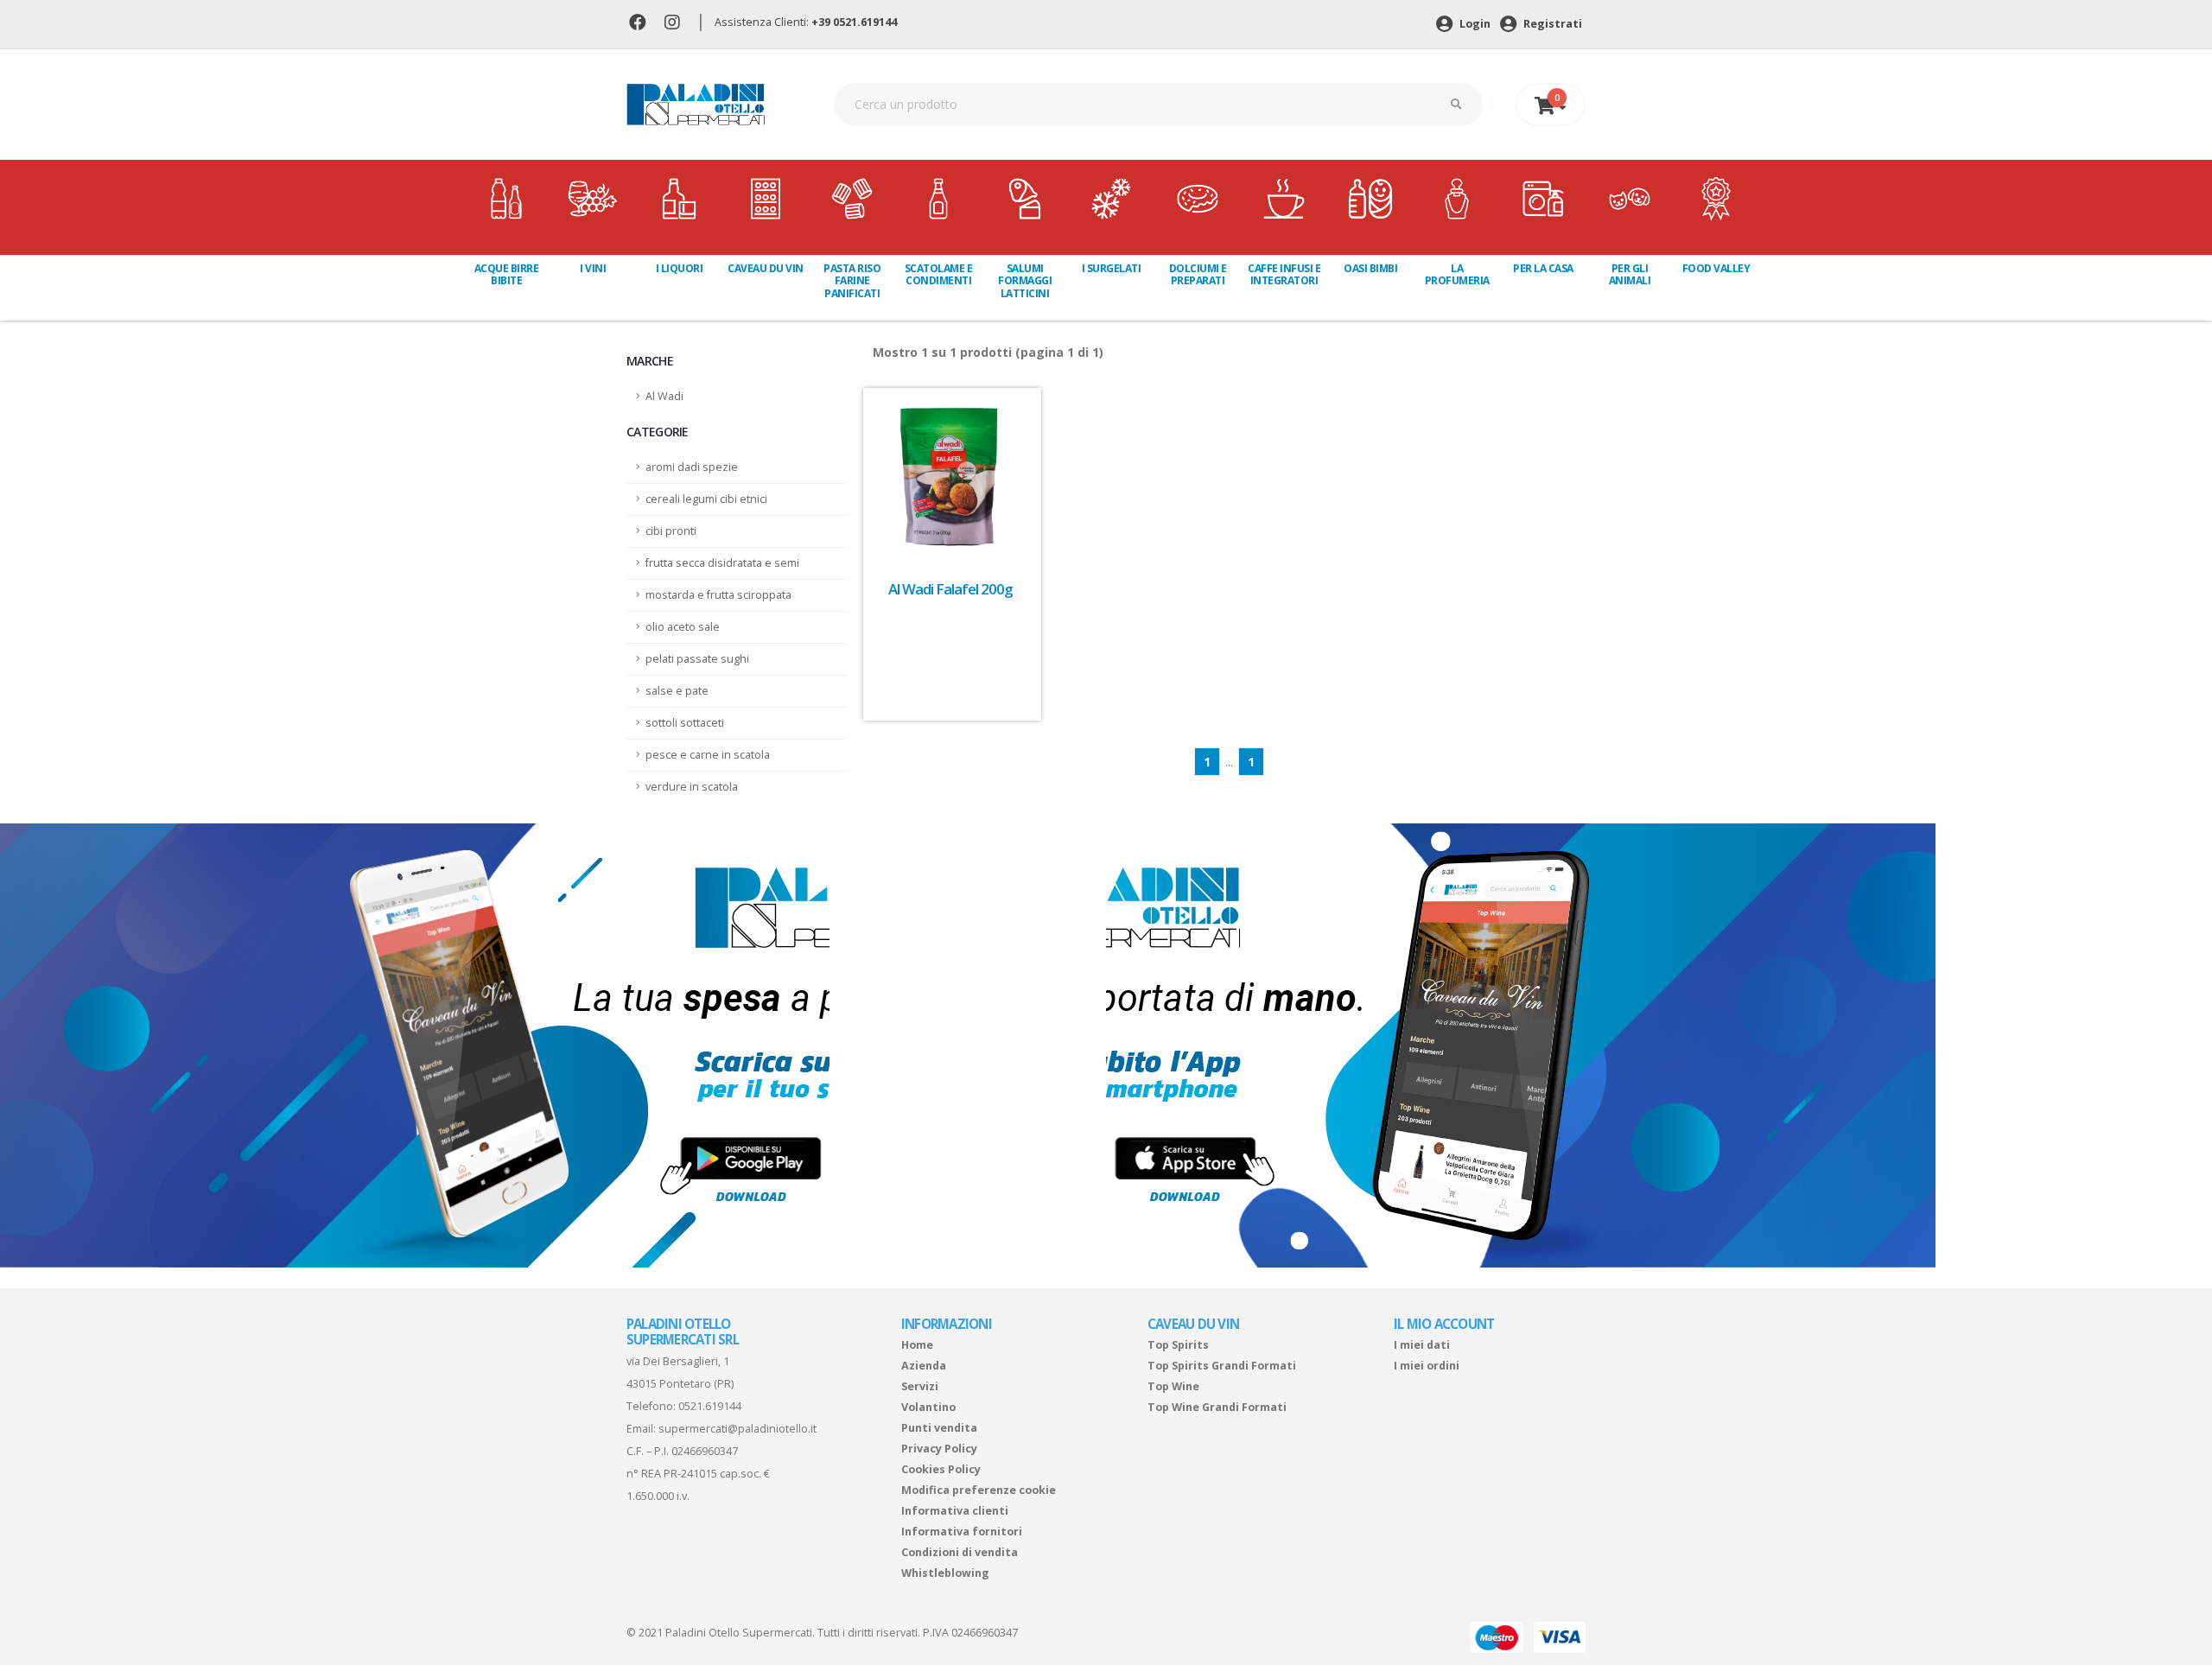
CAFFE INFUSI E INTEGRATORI (1284, 274)
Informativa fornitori (962, 1532)
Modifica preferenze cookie (979, 1490)
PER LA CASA (1543, 268)
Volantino (928, 1407)
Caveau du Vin (766, 268)
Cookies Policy (941, 1469)
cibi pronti (671, 531)
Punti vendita (939, 1428)
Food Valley (1716, 268)
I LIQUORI (680, 268)
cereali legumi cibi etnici (706, 499)
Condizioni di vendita (960, 1552)
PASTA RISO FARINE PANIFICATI (852, 281)
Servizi (920, 1386)
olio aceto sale (683, 627)
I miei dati (1422, 1345)
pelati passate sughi (697, 659)
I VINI (593, 268)
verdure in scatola (692, 787)
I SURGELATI (1112, 268)
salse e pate (677, 691)
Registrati (1551, 24)
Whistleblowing (945, 1573)
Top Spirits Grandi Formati (1222, 1366)
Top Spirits (1178, 1345)
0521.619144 (710, 1406)
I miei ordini (1427, 1366)
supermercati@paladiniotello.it (737, 1429)
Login (1474, 24)
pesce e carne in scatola (708, 755)
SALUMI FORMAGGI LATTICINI (1025, 281)
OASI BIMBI (1370, 268)
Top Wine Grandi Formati (1217, 1407)
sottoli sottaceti (685, 723)
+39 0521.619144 (854, 22)
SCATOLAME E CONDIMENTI (939, 274)
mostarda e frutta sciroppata (718, 595)
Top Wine (1173, 1386)
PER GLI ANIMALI (1630, 274)
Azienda (924, 1366)
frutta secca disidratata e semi (722, 563)
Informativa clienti (955, 1511)
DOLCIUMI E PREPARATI (1198, 274)
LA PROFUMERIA (1457, 274)
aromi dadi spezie (692, 467)
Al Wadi (664, 396)
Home (917, 1345)
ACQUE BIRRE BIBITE (507, 274)
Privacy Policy (939, 1449)
